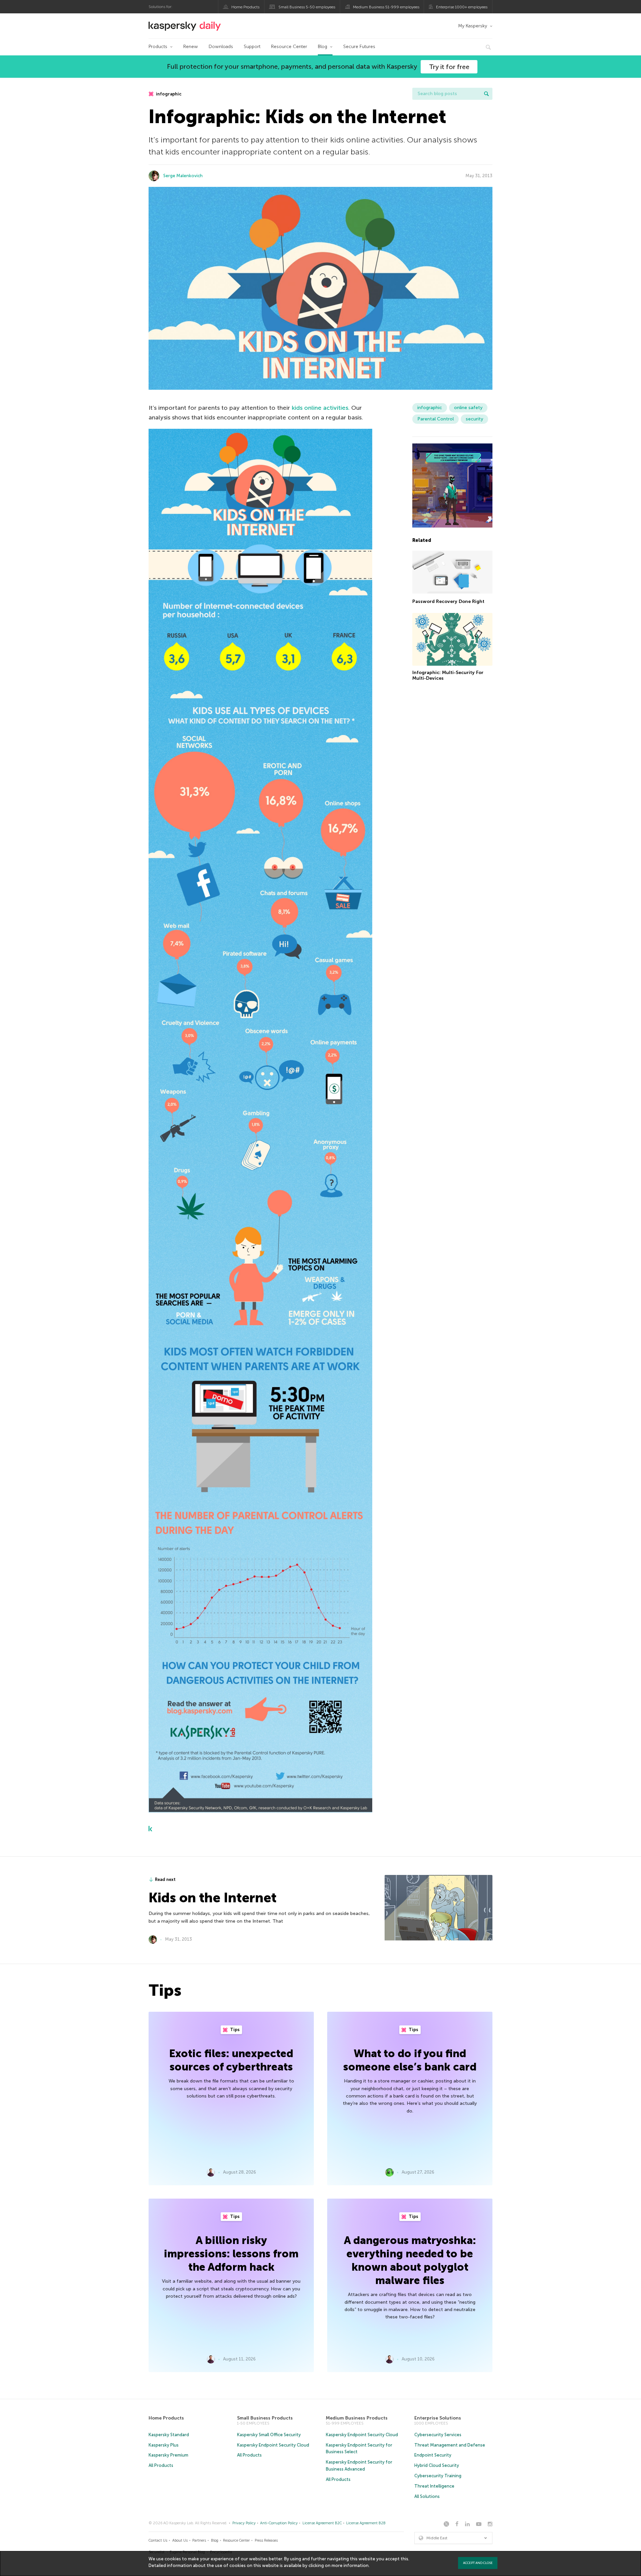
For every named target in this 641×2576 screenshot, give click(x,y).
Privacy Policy (244, 2523)
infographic (168, 94)
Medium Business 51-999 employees (386, 7)
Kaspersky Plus (164, 2445)
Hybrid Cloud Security (437, 2465)
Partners (199, 2540)
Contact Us (158, 2540)
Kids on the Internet (212, 1898)
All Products (161, 2465)
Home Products (245, 7)
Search (486, 94)
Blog (323, 47)
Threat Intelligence (434, 2486)
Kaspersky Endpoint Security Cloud (273, 2445)
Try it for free (449, 67)
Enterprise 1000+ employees (462, 7)
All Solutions (427, 2496)
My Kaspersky (473, 26)
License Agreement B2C (322, 2523)
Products (158, 47)
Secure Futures (359, 47)
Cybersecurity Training (438, 2476)
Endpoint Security (433, 2455)
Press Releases (266, 2540)
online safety (468, 408)
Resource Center (289, 47)
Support (252, 47)
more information (350, 2565)
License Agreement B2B (366, 2523)
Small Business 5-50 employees (307, 7)
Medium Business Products (357, 2418)
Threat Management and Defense (450, 2445)
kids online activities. (321, 408)
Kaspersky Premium (168, 2455)
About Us (180, 2540)
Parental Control (436, 419)
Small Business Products (265, 2418)
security (474, 419)
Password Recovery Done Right (448, 601)
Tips (234, 2030)
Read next (165, 1879)
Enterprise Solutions (438, 2418)
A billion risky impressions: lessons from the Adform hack (231, 2254)
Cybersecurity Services (438, 2435)
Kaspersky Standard (169, 2435)
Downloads (221, 47)
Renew (191, 47)
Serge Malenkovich (183, 176)
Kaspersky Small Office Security (269, 2435)
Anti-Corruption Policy (279, 2523)
